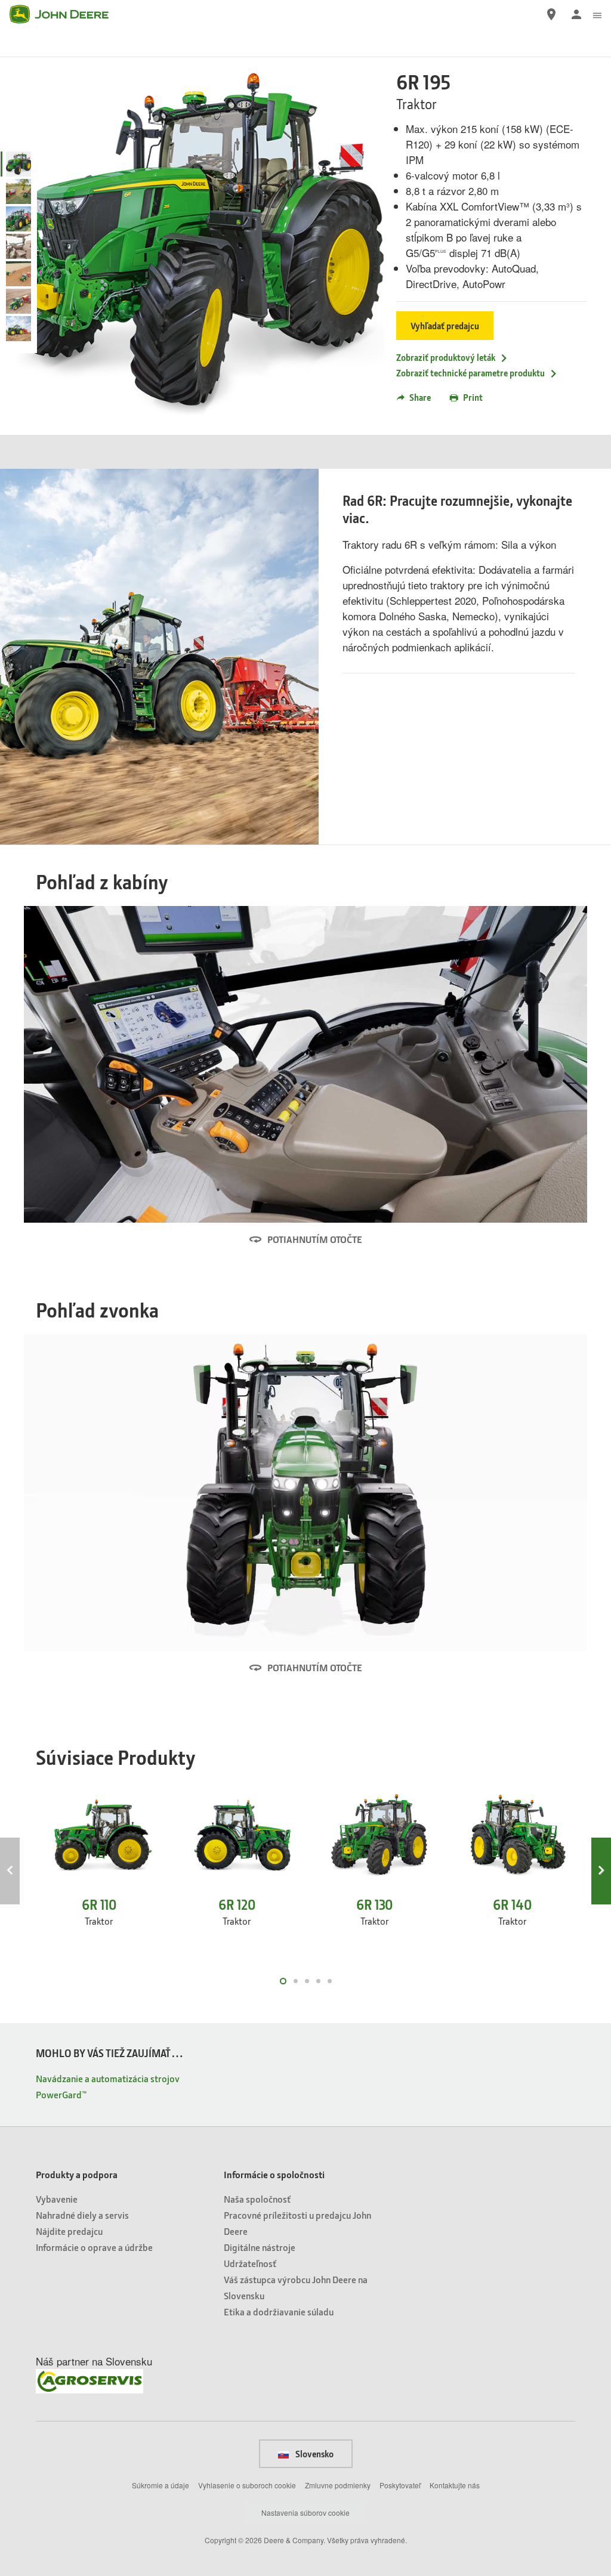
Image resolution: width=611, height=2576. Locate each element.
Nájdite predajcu (69, 2231)
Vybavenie (57, 2199)
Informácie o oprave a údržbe (94, 2247)
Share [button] (420, 397)
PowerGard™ (61, 2094)
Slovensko (314, 2454)
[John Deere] (66, 14)
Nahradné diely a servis (82, 2215)
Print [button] (473, 397)
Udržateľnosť (250, 2263)
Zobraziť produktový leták (446, 357)
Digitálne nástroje (260, 2247)
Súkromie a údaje (161, 2485)
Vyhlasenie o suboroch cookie (247, 2485)
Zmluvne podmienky (338, 2485)
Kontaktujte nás (455, 2485)
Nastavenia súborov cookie (305, 2512)
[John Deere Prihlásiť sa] (576, 14)
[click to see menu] (597, 14)
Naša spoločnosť (257, 2199)
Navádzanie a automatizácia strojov (108, 2078)
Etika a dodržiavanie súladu (279, 2311)
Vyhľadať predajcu (445, 326)
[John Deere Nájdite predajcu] (551, 14)
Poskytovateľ (400, 2485)
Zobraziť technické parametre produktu (470, 373)
